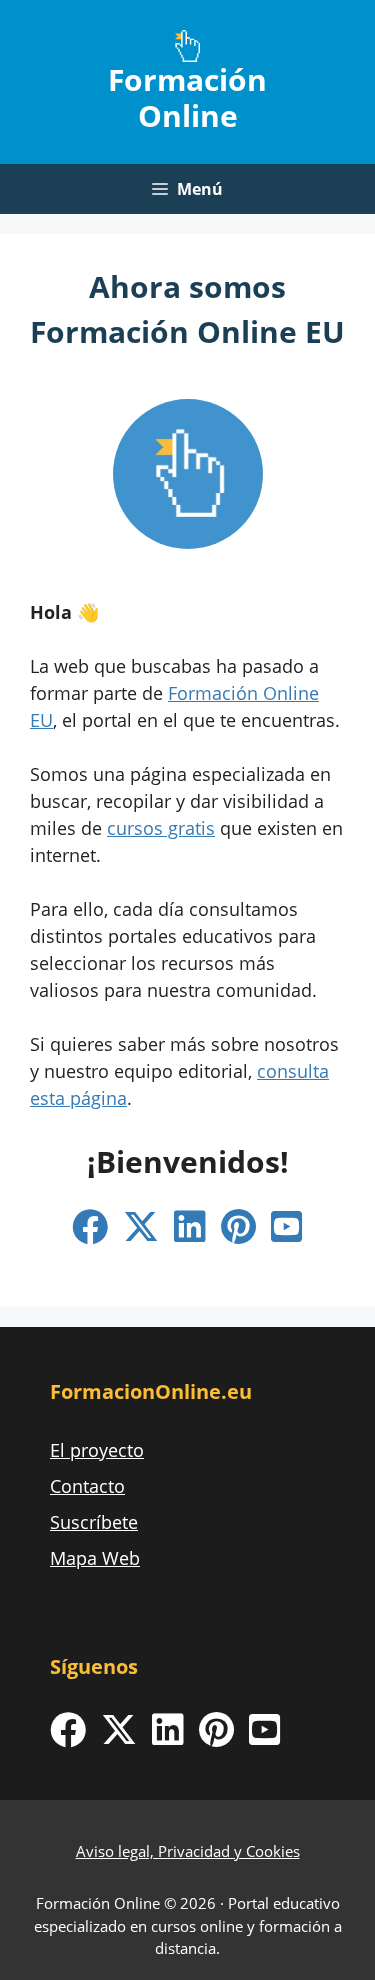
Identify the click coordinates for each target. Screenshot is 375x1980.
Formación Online (187, 97)
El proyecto (97, 1450)
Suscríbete (94, 1522)
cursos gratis (161, 828)
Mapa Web (95, 1558)
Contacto (87, 1486)
